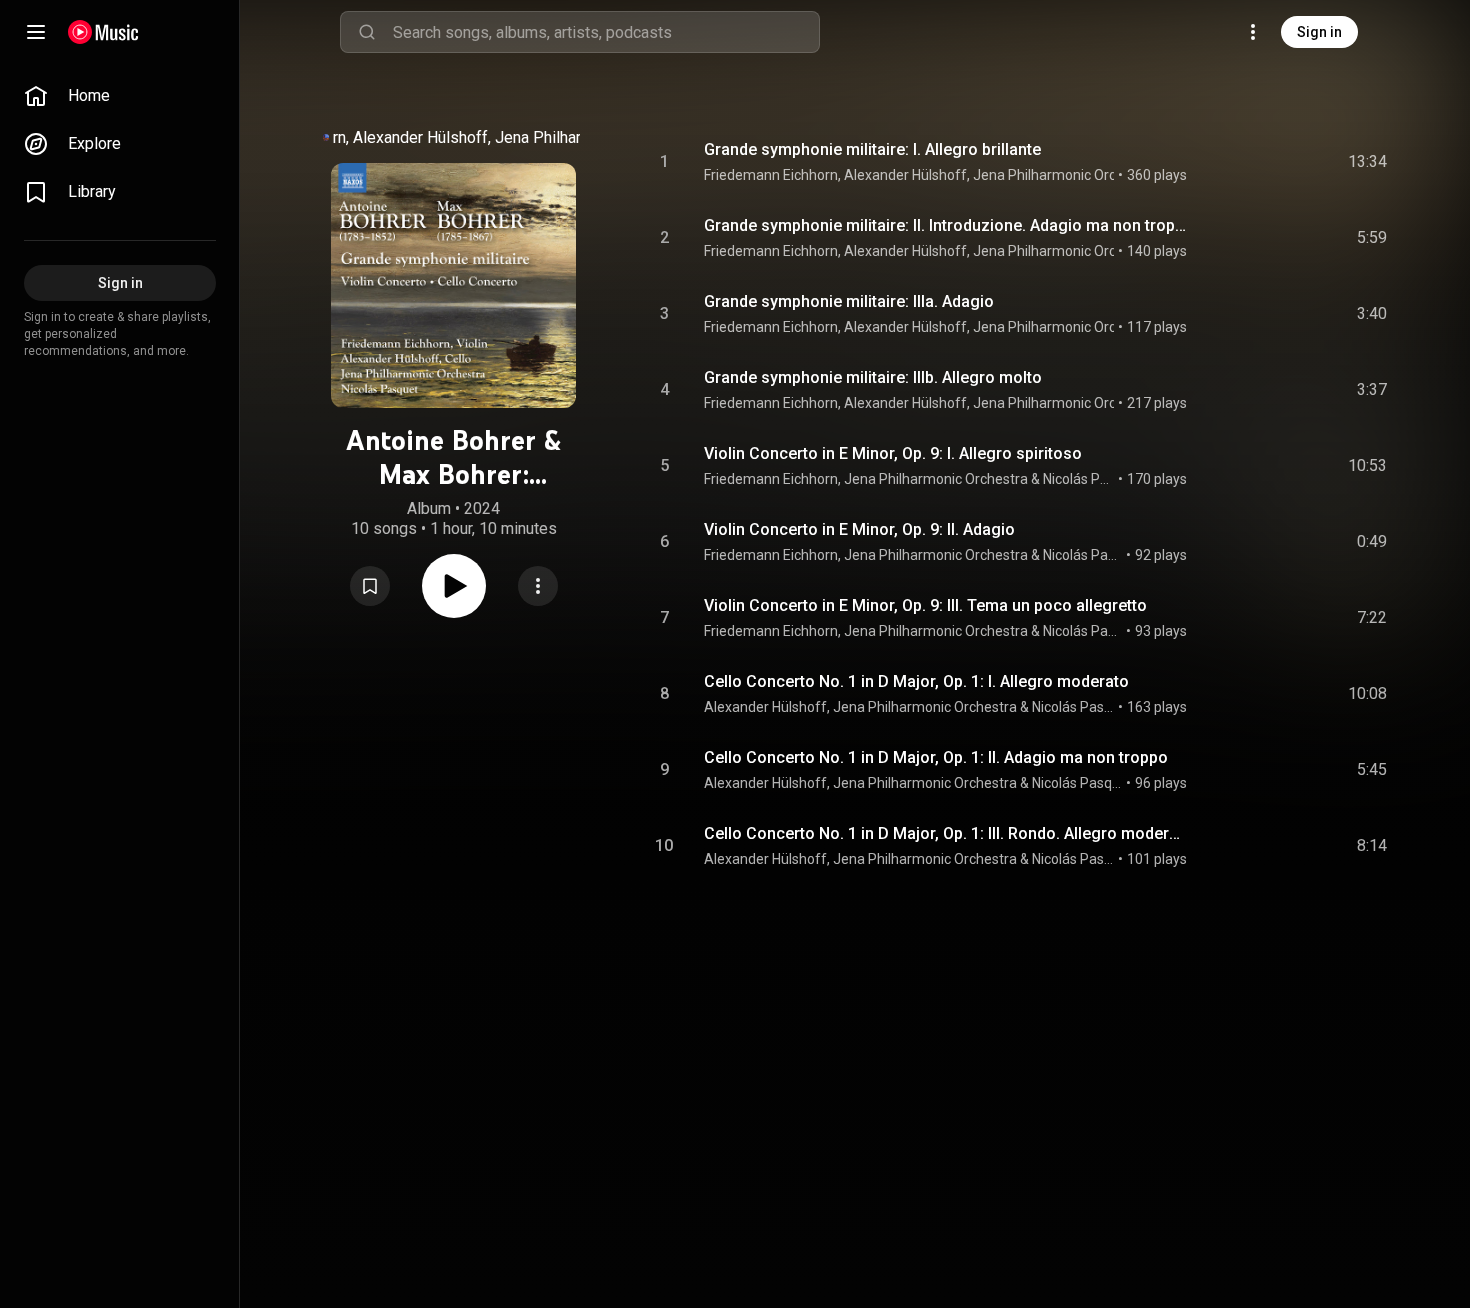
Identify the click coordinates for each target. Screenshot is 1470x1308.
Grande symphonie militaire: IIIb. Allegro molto (873, 377)
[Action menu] (538, 586)
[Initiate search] (367, 32)
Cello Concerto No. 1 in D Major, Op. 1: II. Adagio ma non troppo (936, 757)
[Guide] (36, 32)
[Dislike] (1259, 162)
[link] (120, 96)
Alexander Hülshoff (420, 137)
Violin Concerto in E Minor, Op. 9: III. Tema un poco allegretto (925, 605)
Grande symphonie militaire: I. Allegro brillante (872, 149)
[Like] (1221, 162)
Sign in (1319, 32)
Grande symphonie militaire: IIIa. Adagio (849, 301)
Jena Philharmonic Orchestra (1065, 175)
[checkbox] (1373, 162)
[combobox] (606, 32)
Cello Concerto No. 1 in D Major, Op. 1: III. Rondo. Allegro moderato (946, 833)
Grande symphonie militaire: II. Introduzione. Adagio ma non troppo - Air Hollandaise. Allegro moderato (946, 225)
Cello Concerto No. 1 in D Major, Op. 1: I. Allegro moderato (916, 681)
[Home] (103, 32)
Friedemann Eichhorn (771, 175)
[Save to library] (370, 586)
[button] (370, 586)
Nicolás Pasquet (1079, 479)
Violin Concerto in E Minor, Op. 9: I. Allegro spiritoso (893, 453)
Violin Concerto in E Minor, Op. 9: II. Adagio (859, 529)
